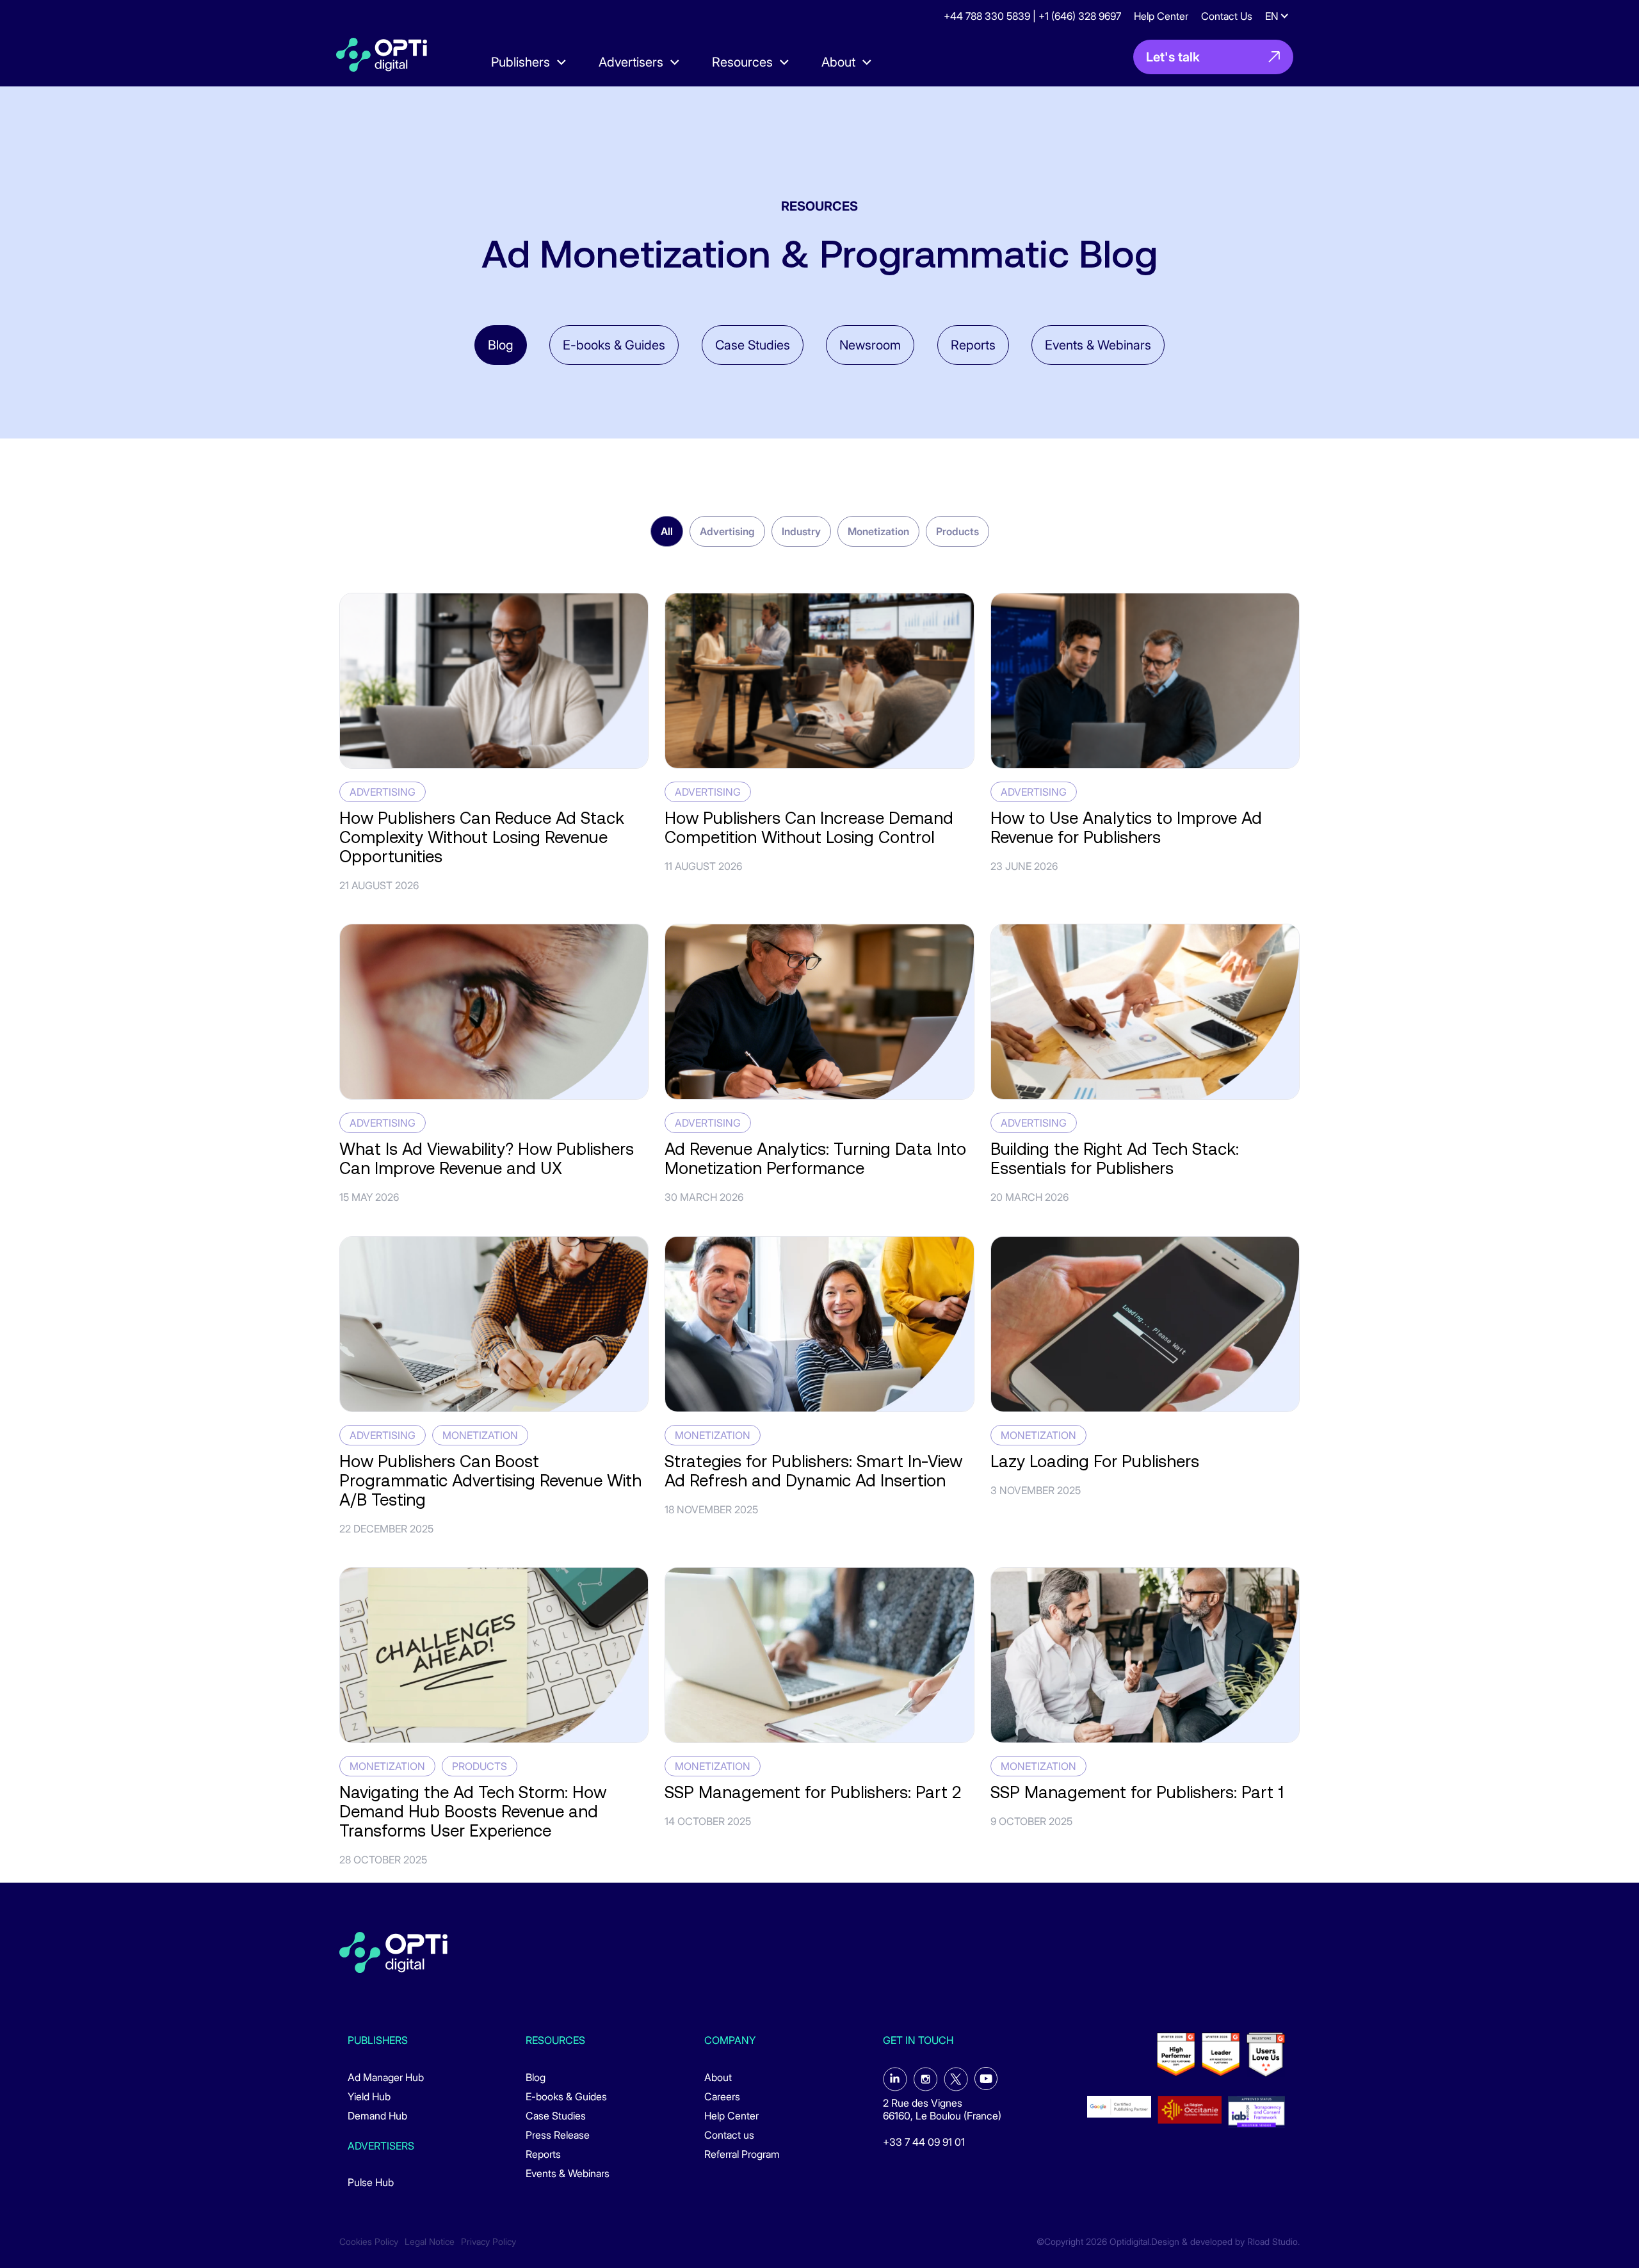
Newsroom (870, 345)
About (718, 2077)
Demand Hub (377, 2116)
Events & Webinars (1098, 345)
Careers (722, 2096)
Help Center (1161, 16)
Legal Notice (430, 2242)
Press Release (558, 2135)
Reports (973, 345)
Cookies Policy (369, 2242)
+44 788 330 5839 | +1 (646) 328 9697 (1032, 16)
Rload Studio (1272, 2242)
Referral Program (742, 2154)
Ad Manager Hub (386, 2077)
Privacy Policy (488, 2242)
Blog (501, 345)
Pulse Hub (371, 2182)
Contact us (729, 2135)
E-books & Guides (614, 345)
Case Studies (753, 345)
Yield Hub (369, 2096)
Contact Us (1227, 16)
